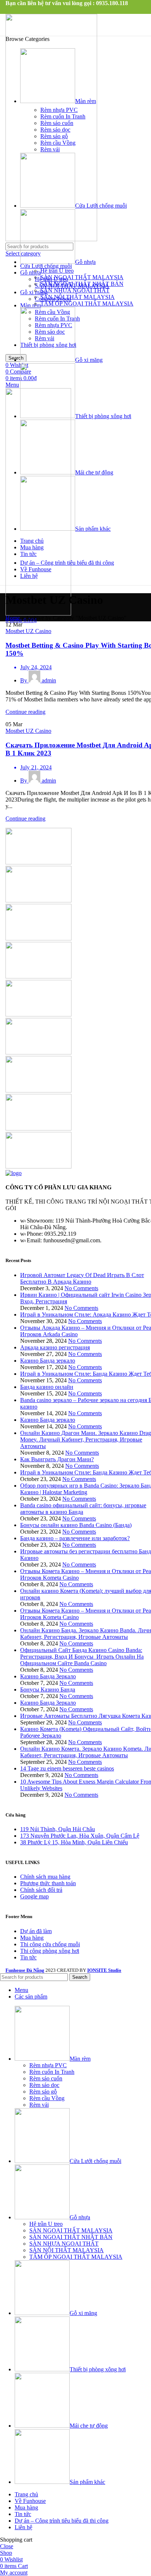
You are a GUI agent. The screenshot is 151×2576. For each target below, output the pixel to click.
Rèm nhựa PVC (59, 110)
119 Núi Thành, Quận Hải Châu (58, 1829)
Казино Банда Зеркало (48, 1676)
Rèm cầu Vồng (58, 143)
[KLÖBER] (38, 976)
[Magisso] (38, 900)
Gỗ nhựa (30, 272)
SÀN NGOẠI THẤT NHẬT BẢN (82, 284)
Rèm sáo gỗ (54, 136)
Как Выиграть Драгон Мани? (57, 1459)
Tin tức (28, 1957)
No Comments (81, 1288)
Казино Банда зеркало (48, 1361)
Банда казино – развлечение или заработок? (75, 1538)
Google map (34, 1896)
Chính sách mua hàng (45, 1877)
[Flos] (38, 1090)
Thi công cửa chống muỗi (50, 1944)
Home (13, 618)
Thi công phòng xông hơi (50, 1951)
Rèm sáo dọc (55, 130)
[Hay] (38, 1052)
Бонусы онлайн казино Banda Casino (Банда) (76, 1525)
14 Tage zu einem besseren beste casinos (67, 1768)
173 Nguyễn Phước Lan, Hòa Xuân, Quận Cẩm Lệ (80, 1836)
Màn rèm (31, 305)
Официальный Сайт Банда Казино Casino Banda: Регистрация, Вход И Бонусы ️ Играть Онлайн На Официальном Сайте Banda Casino (82, 1657)
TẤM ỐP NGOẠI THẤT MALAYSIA (87, 304)
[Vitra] (38, 862)
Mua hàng (32, 1938)
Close (7, 2546)
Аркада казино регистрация (55, 1347)
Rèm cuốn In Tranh (63, 116)
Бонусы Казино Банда (48, 1689)
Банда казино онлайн (47, 1387)
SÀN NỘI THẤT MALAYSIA (78, 297)
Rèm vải (50, 149)
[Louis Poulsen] (38, 938)
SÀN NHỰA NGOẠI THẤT (75, 290)
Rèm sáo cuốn (57, 123)
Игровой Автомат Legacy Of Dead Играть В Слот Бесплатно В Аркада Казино (82, 1278)
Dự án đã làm (36, 1931)
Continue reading (25, 712)
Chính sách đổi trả (41, 1890)
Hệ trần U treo (57, 271)
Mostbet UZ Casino (28, 631)
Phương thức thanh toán (48, 1883)
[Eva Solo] (38, 1128)
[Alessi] (38, 1166)
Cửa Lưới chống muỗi (46, 266)
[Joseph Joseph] (38, 1014)
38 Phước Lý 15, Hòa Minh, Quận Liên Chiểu (74, 1842)
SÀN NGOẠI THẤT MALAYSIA (82, 277)
